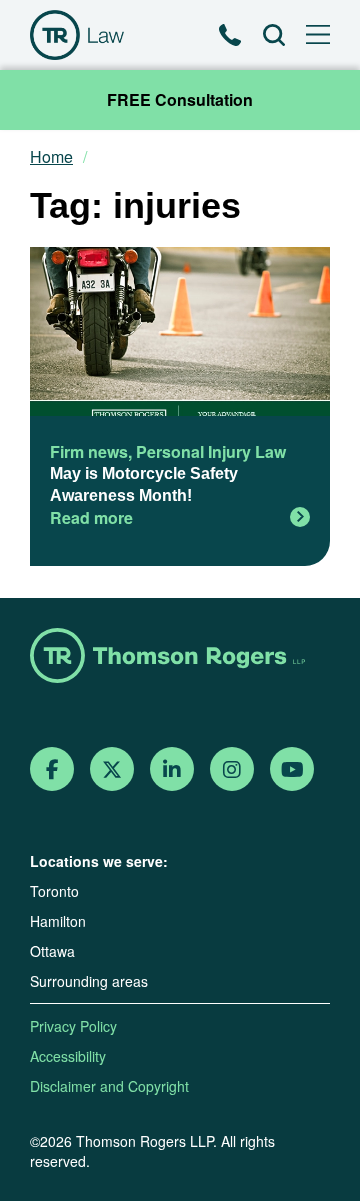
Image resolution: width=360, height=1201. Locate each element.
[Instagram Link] (232, 769)
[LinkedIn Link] (172, 769)
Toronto (54, 891)
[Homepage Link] (180, 657)
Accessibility (68, 1056)
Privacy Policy (73, 1026)
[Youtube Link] (292, 769)
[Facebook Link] (52, 769)
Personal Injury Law (211, 451)
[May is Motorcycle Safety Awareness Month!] (180, 334)
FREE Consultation (180, 99)
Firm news (89, 451)
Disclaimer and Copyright (109, 1086)
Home (51, 157)
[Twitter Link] (112, 769)
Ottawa (52, 951)
